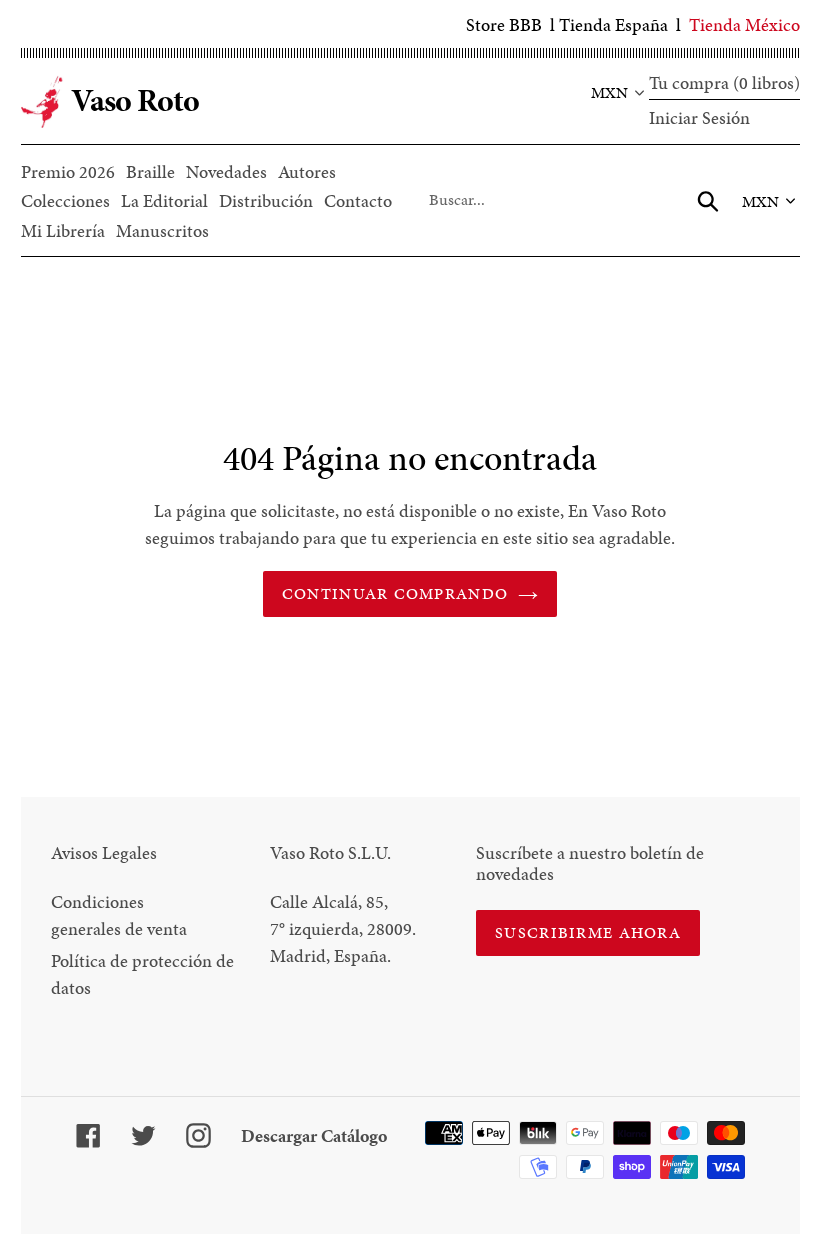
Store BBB (504, 24)
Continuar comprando (395, 593)
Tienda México (744, 24)
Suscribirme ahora (588, 932)
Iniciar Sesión (699, 117)
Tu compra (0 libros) (724, 82)
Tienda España (613, 24)
